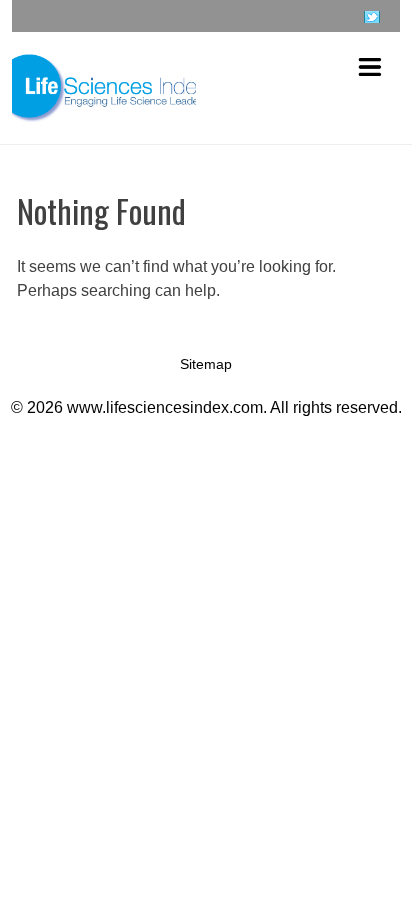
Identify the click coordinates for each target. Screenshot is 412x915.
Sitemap (206, 364)
